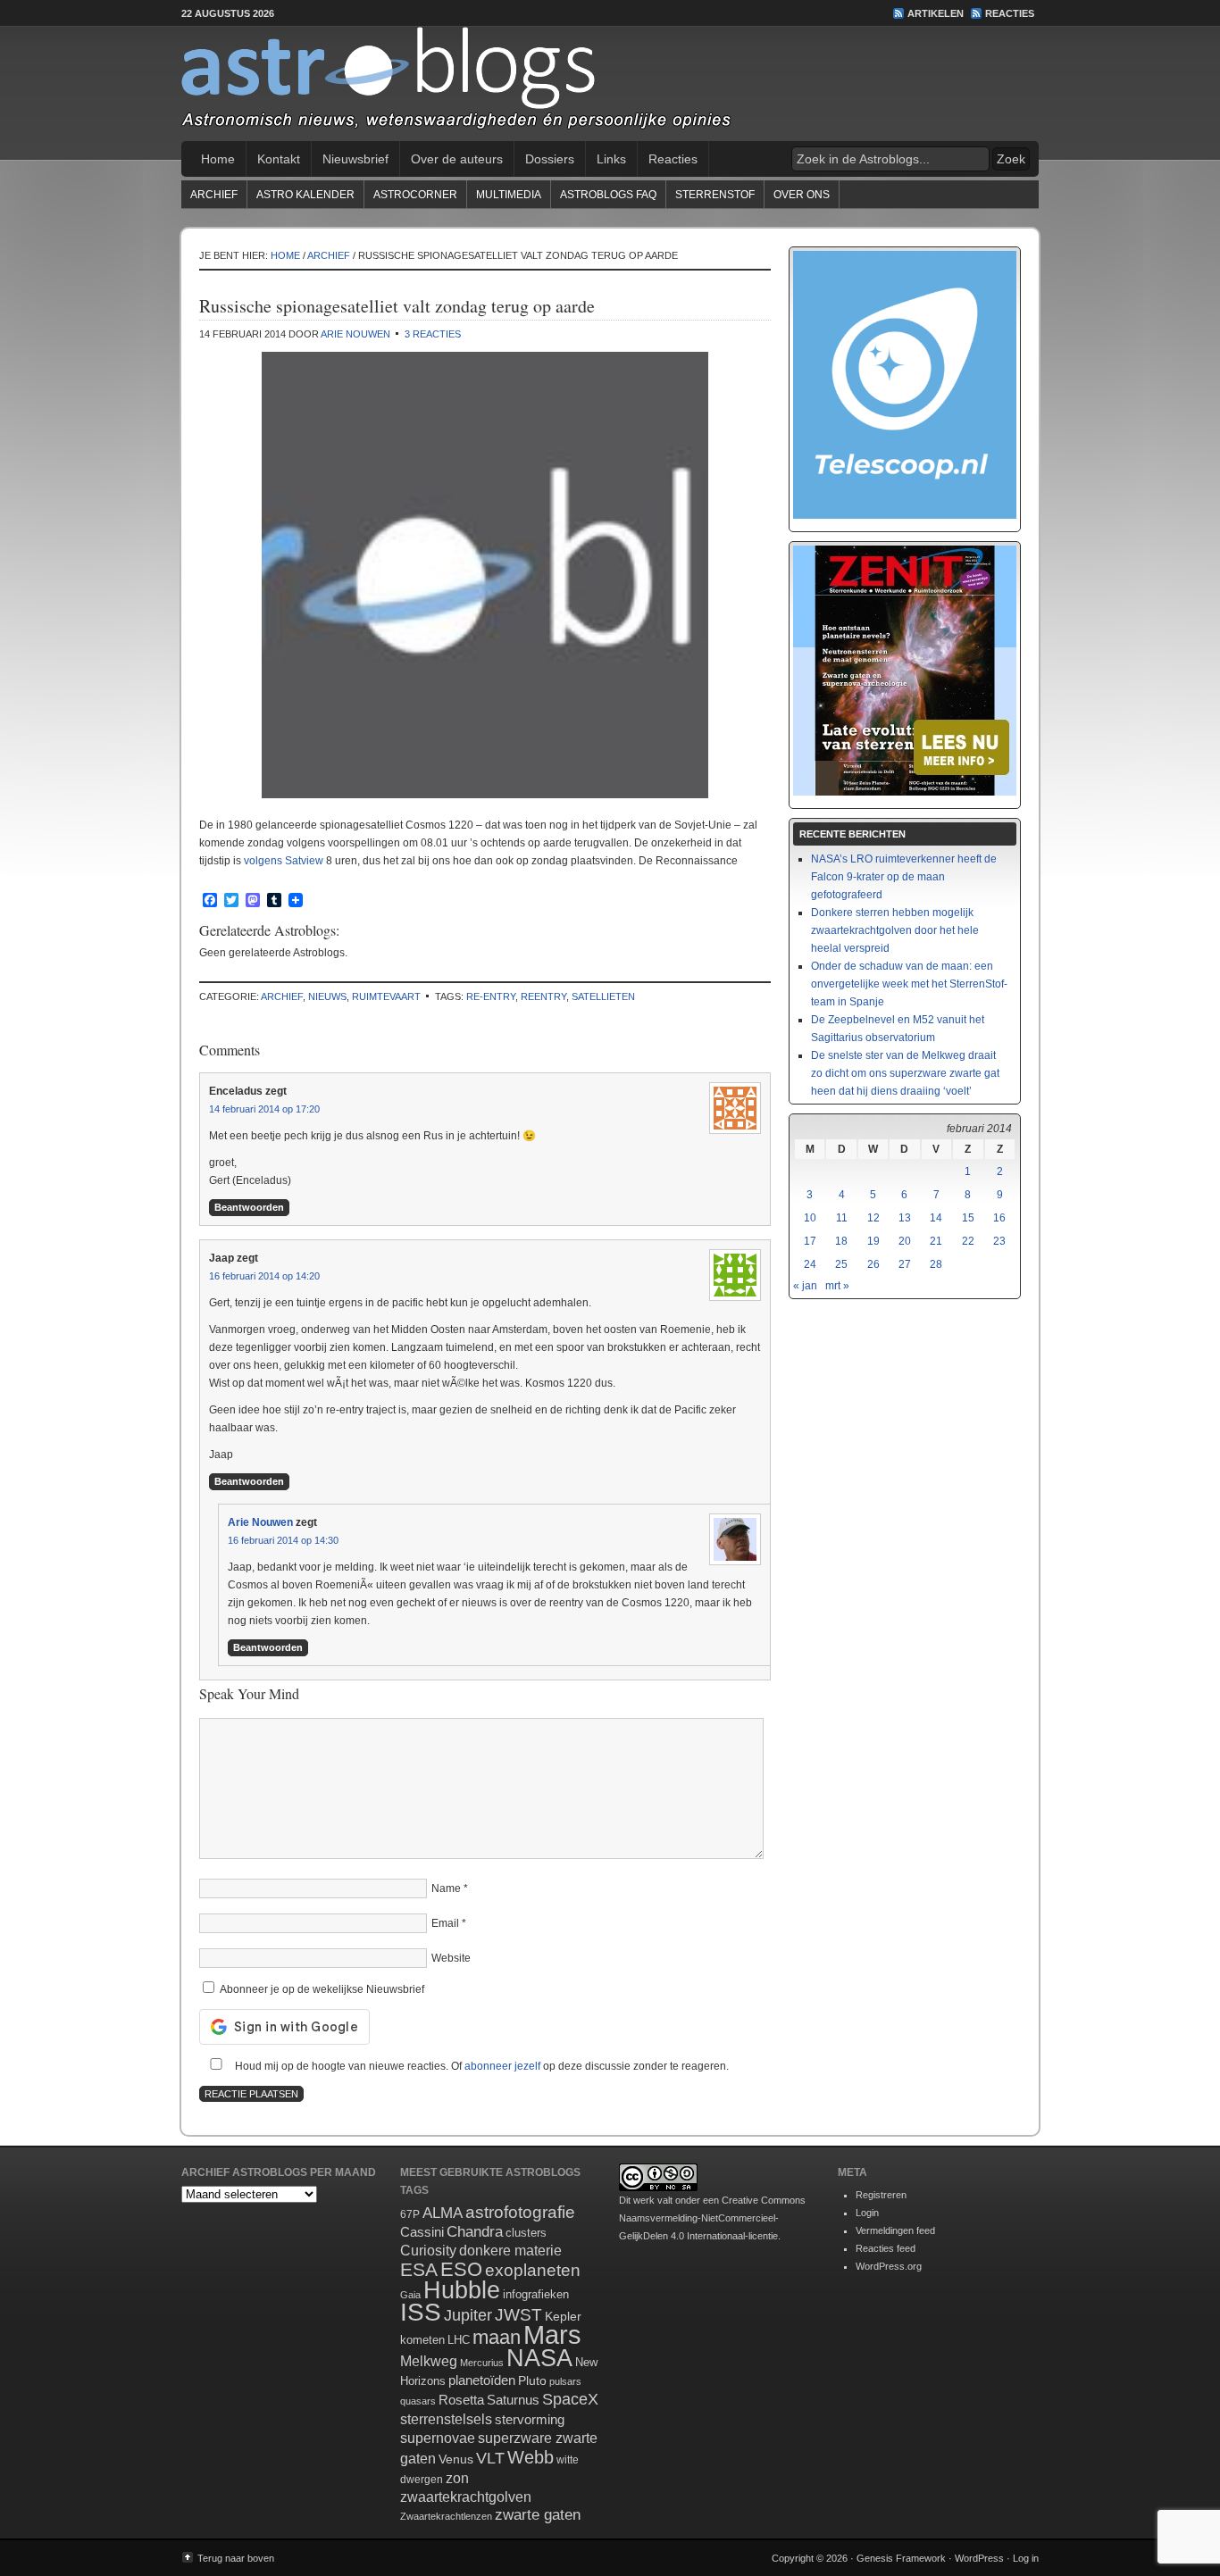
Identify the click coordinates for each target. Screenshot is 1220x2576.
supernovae (438, 2438)
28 (936, 1264)
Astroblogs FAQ (608, 195)
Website (451, 1958)
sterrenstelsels (446, 2419)
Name (446, 1888)
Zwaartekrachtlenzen (446, 2516)
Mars (552, 2334)
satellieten (603, 996)
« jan (805, 1286)
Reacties (1010, 13)
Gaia (410, 2295)
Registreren (881, 2195)
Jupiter (468, 2315)
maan (497, 2337)
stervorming (530, 2419)
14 (936, 1218)
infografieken (536, 2294)
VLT (490, 2458)
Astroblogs (610, 84)
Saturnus (513, 2400)
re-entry (491, 996)
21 (936, 1241)
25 (841, 1264)
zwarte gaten (538, 2515)
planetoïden (482, 2380)
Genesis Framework (901, 2558)
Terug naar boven (236, 2558)
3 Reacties (433, 334)
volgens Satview (284, 861)
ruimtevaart (386, 996)
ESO (461, 2269)
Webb (531, 2457)
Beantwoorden (249, 1207)
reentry (543, 996)
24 (810, 1264)
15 (968, 1218)
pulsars (565, 2381)
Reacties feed (886, 2248)
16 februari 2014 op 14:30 (283, 1540)
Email (445, 1923)
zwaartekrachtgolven (466, 2497)
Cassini (422, 2232)
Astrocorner (415, 195)
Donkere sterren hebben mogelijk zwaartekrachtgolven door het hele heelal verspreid (895, 930)
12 (873, 1218)
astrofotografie (520, 2212)
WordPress (979, 2558)
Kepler (563, 2316)
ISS (421, 2312)
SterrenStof (715, 195)
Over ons (802, 195)
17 (810, 1241)
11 (842, 1218)
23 (999, 1241)
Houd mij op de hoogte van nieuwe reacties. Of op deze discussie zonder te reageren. (480, 2066)
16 (999, 1218)
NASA (539, 2358)
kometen (422, 2340)
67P (410, 2214)
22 (968, 1241)
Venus (456, 2459)
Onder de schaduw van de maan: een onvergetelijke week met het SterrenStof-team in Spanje (909, 984)
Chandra (475, 2232)
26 (873, 1264)
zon (457, 2478)
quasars (418, 2401)
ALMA (443, 2213)
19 (873, 1241)
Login (867, 2213)
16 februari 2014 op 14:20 (264, 1276)
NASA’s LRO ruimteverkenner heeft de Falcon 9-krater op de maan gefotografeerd (904, 877)
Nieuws (327, 996)
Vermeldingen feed (895, 2230)
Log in (1026, 2558)
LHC (459, 2340)
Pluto (532, 2380)
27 (905, 1264)
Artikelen (936, 13)
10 (810, 1218)
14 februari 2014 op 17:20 (264, 1109)
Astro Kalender (305, 195)
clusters (526, 2233)
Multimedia (509, 195)
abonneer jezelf (502, 2066)
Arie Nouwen (355, 334)
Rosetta (461, 2400)
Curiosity (428, 2251)
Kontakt (279, 159)
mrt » (837, 1286)
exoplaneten (533, 2270)
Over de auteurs (457, 159)
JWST (518, 2315)
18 (841, 1241)
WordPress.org (889, 2266)
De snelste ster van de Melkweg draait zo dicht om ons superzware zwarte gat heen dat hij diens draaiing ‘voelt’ (905, 1073)
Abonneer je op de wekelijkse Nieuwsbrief (321, 1989)
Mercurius (482, 2363)
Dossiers (550, 159)
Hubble (462, 2290)
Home (218, 159)
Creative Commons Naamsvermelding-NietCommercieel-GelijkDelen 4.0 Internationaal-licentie (712, 2218)
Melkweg (429, 2361)
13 (905, 1218)
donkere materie (510, 2251)
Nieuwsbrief (355, 159)
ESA (419, 2270)
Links (611, 159)
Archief (214, 195)
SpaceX (570, 2399)
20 (905, 1241)
